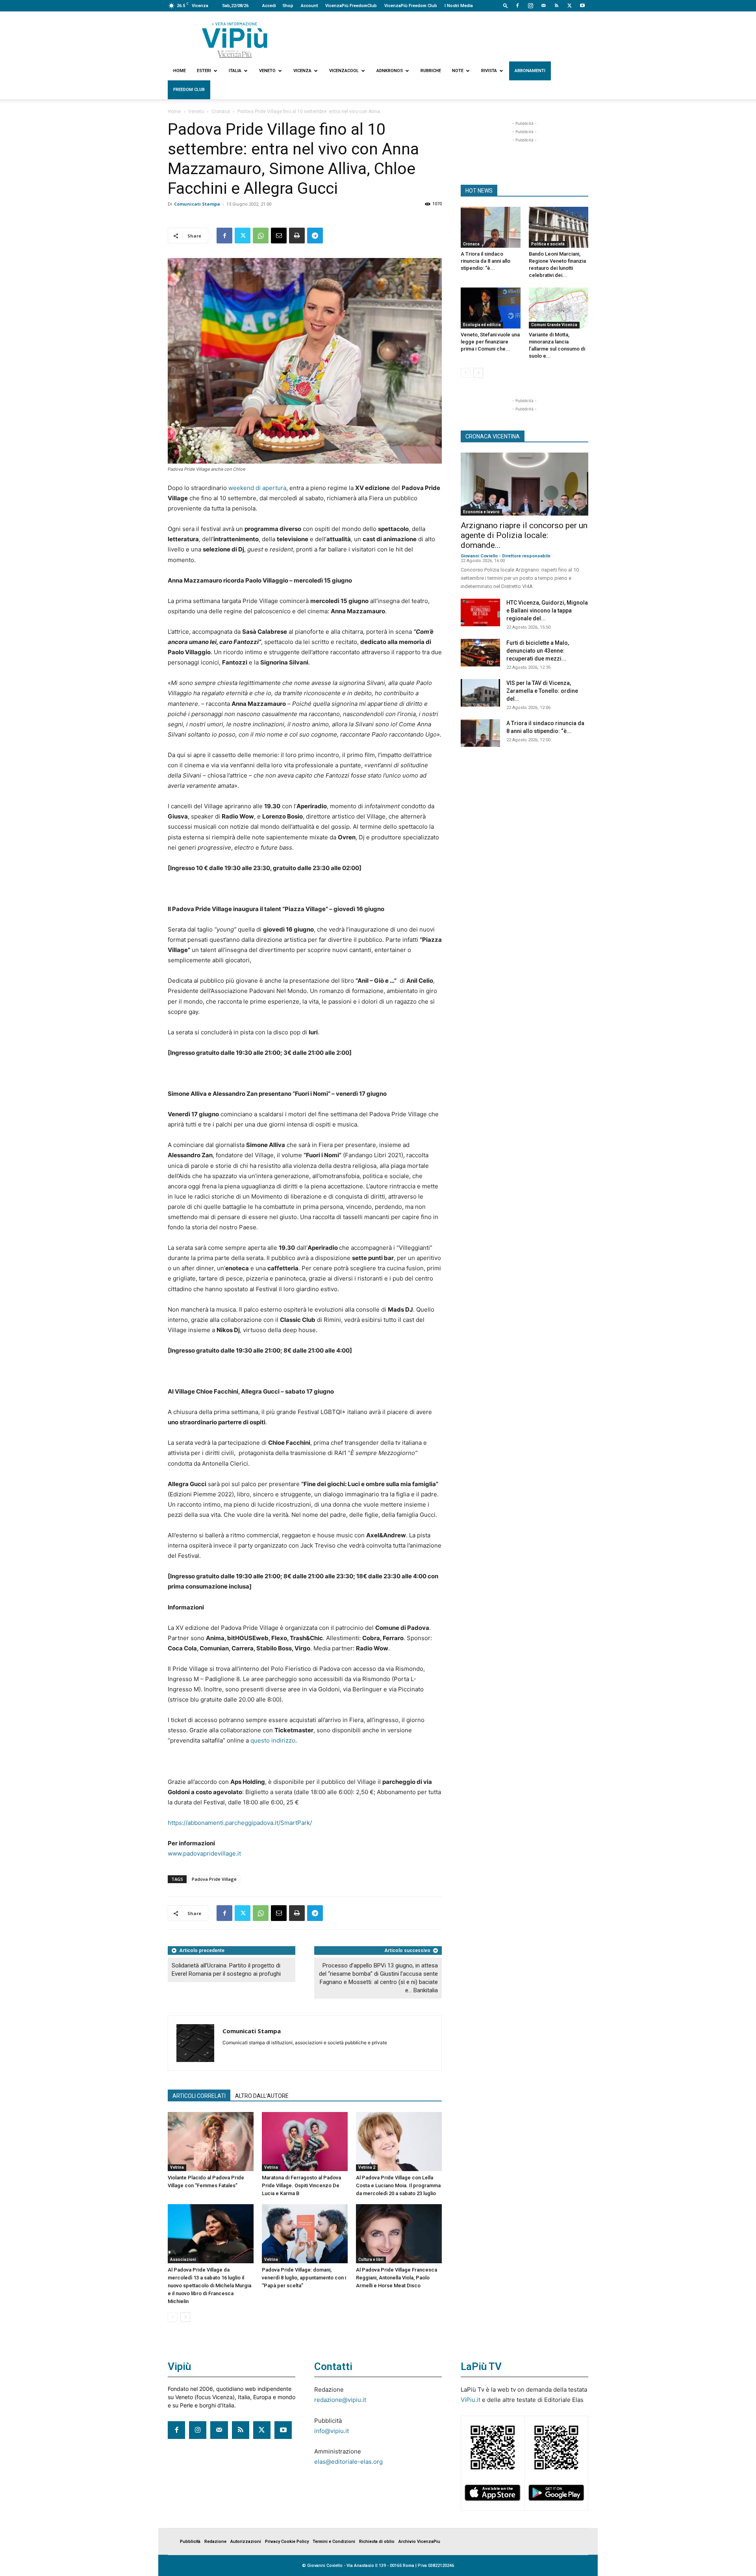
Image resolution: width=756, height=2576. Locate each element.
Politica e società (548, 244)
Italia (235, 71)
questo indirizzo (273, 1740)
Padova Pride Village (214, 1879)
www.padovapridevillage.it (204, 1853)
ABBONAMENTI (530, 71)
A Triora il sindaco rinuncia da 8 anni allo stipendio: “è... (485, 261)
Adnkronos (390, 71)
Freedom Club (189, 90)
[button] (506, 5)
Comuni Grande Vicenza (554, 325)
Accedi (269, 6)
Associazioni (183, 2260)
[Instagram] (530, 6)
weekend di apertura (257, 488)
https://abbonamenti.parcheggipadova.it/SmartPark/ (240, 1823)
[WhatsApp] (261, 236)
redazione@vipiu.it (340, 2400)
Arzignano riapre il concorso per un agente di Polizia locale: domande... (524, 535)
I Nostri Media (459, 6)
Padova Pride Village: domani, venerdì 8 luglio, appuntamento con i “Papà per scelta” (304, 2278)
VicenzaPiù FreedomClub (351, 6)
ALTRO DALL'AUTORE (262, 2096)
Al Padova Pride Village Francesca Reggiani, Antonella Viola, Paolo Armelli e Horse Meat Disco (397, 2278)
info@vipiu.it (332, 2431)
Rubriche (431, 71)
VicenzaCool (344, 71)
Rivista (489, 71)
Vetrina (177, 2167)
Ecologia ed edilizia (482, 325)
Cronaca (221, 111)
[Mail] (543, 6)
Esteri (204, 71)
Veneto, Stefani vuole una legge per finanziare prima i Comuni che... (490, 342)
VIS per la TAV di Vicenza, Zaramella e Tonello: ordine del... (542, 691)
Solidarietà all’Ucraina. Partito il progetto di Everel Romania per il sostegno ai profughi (226, 1970)
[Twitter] (569, 6)
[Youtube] (582, 6)
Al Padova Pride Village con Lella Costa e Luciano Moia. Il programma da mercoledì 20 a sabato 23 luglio (398, 2185)
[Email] (279, 236)
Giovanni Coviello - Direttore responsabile (506, 556)
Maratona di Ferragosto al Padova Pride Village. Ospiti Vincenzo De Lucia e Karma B (301, 2185)
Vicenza (302, 71)
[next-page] (185, 2317)
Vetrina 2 (367, 2167)
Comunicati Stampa (197, 204)
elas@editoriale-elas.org (348, 2462)
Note (458, 71)
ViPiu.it (471, 2400)
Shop (288, 6)
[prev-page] (173, 2317)
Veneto (267, 71)
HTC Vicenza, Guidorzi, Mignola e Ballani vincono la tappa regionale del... (547, 611)
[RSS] (556, 6)
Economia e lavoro (481, 512)
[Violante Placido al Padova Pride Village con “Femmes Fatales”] (211, 2142)
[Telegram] (315, 236)
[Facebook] (517, 6)
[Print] (297, 236)
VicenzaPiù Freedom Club (411, 6)
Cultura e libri (371, 2260)
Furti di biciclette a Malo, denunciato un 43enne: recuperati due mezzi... (538, 651)
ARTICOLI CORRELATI (199, 2096)
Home (180, 71)
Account (309, 6)
